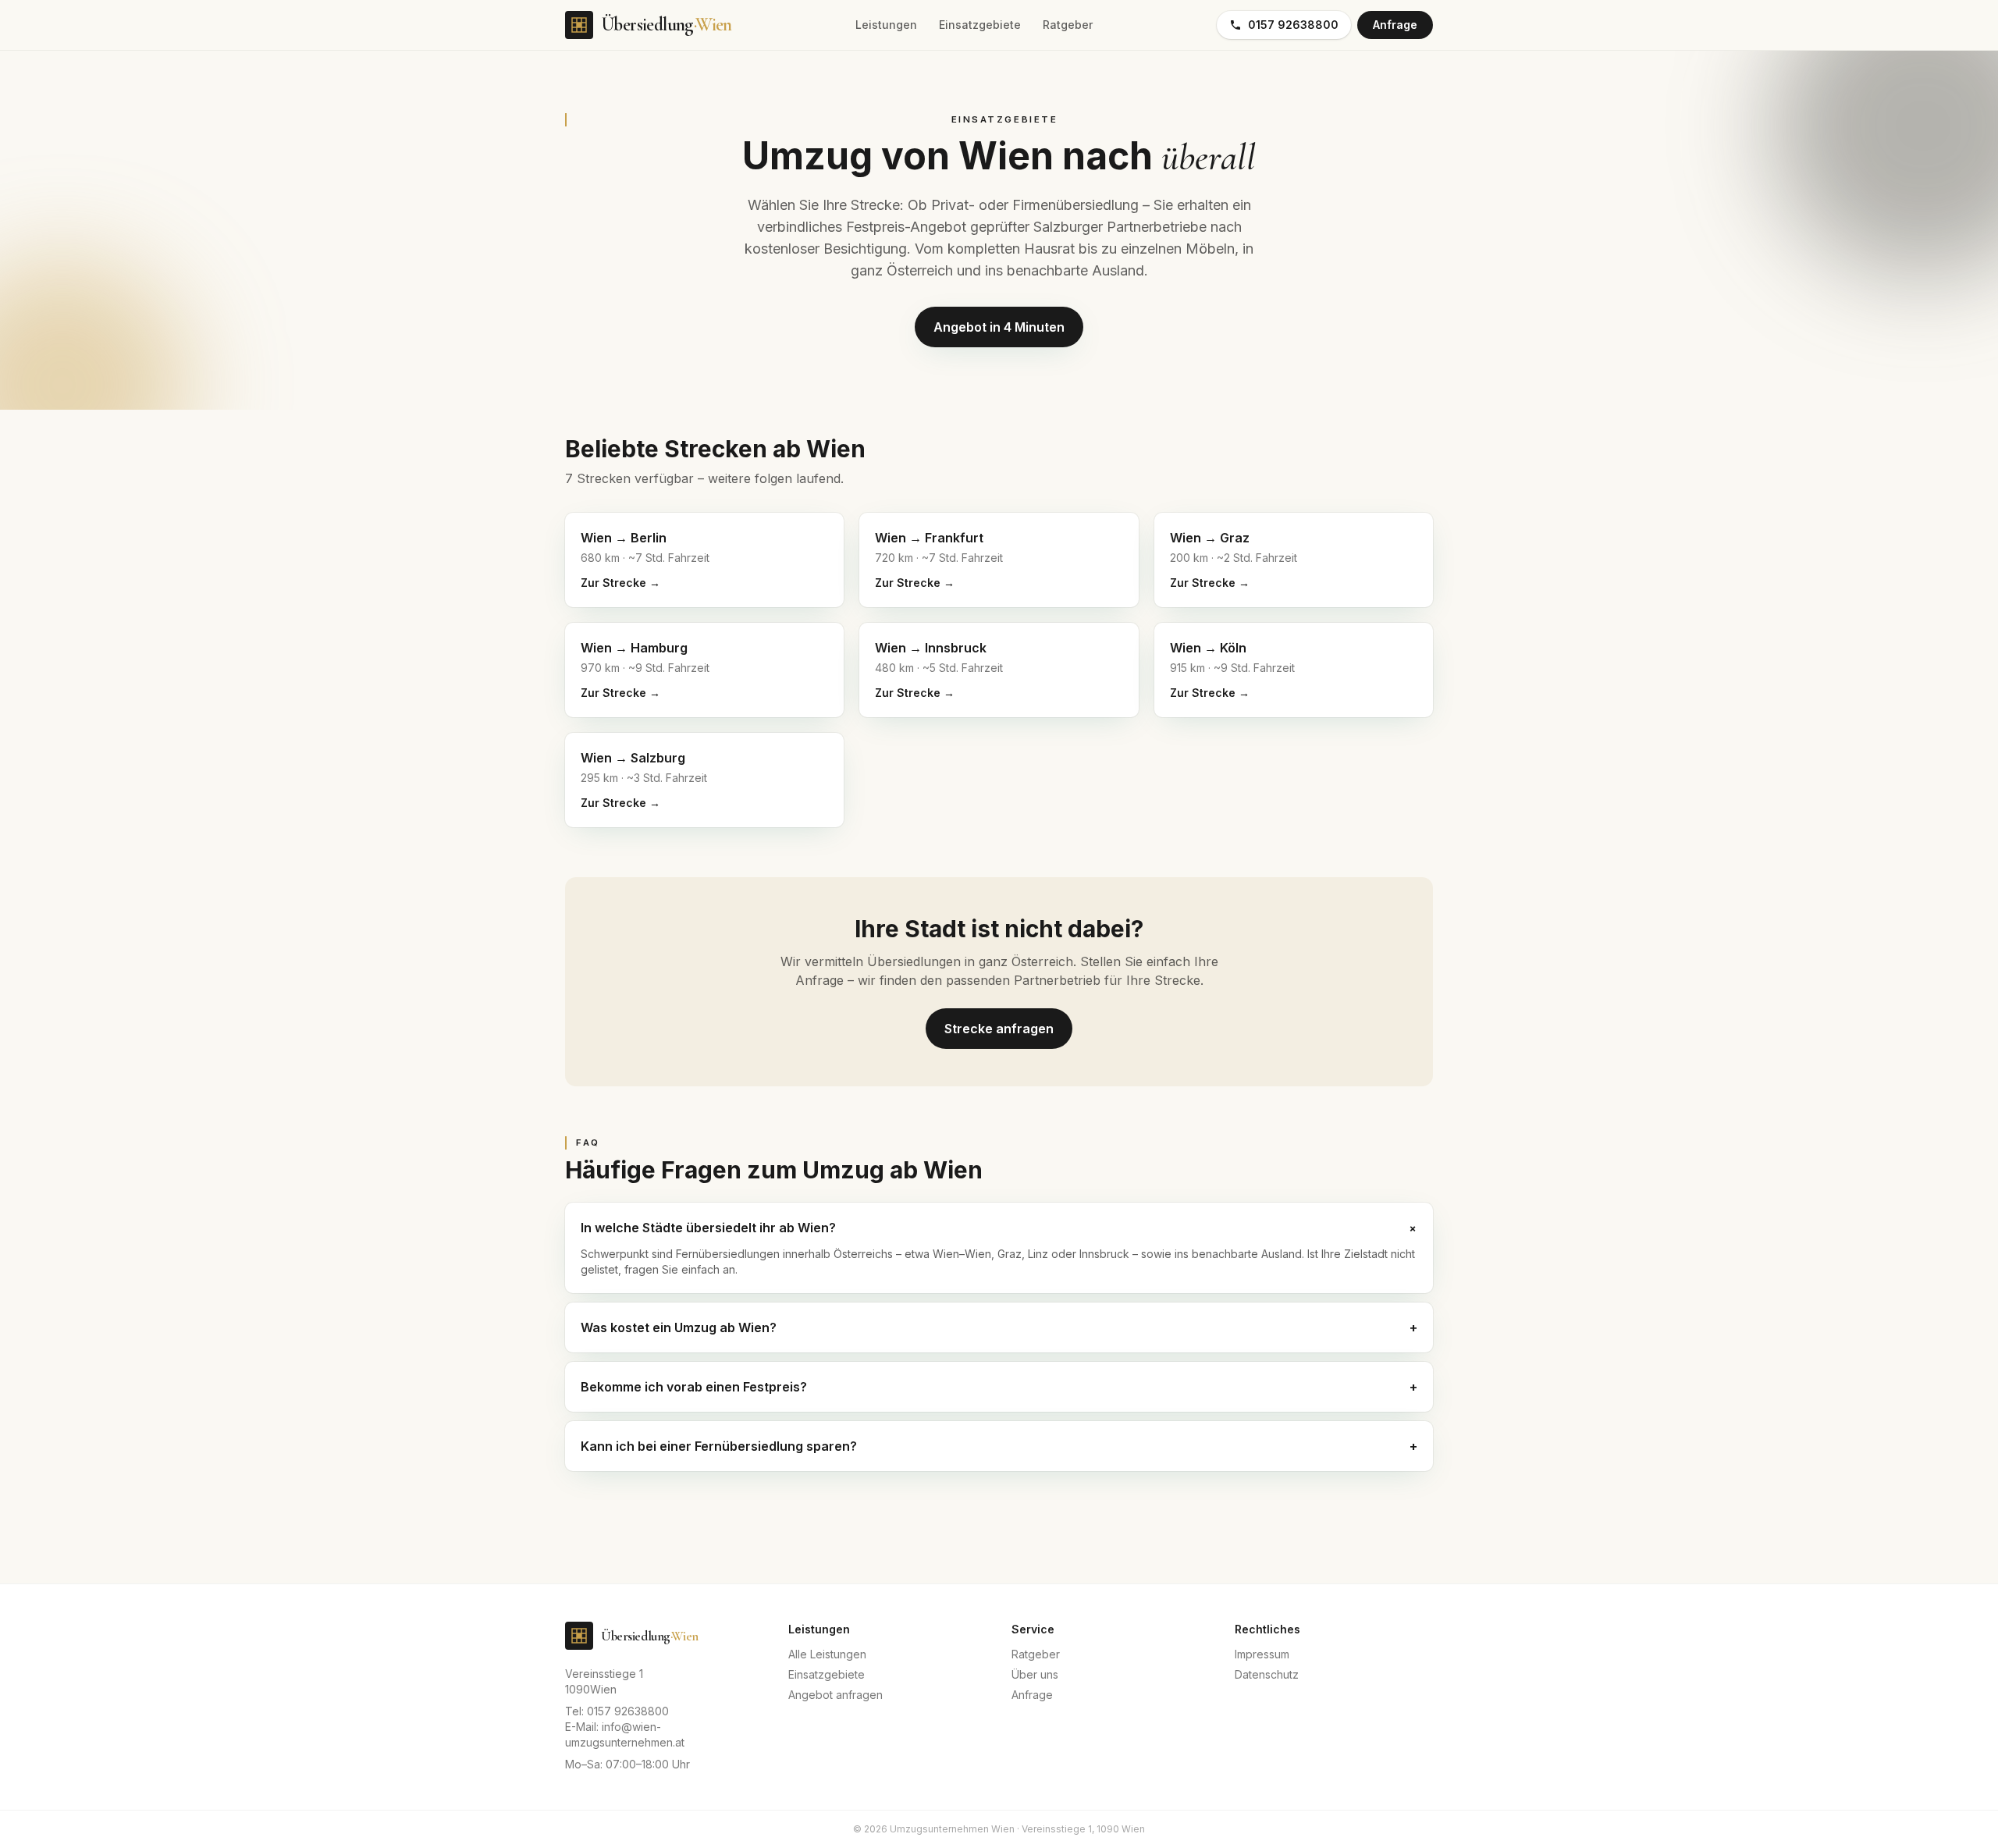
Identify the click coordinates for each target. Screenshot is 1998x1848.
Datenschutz (1267, 1674)
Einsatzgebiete (980, 25)
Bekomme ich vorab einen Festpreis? (999, 1387)
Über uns (1035, 1674)
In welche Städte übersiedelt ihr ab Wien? (999, 1228)
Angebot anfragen (835, 1695)
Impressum (1262, 1654)
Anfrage (1395, 25)
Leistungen (886, 25)
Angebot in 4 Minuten (999, 327)
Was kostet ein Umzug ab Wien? (999, 1327)
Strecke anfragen (999, 1029)
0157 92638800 (1293, 25)
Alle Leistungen (827, 1654)
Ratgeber (1068, 25)
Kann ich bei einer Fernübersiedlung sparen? (999, 1446)
